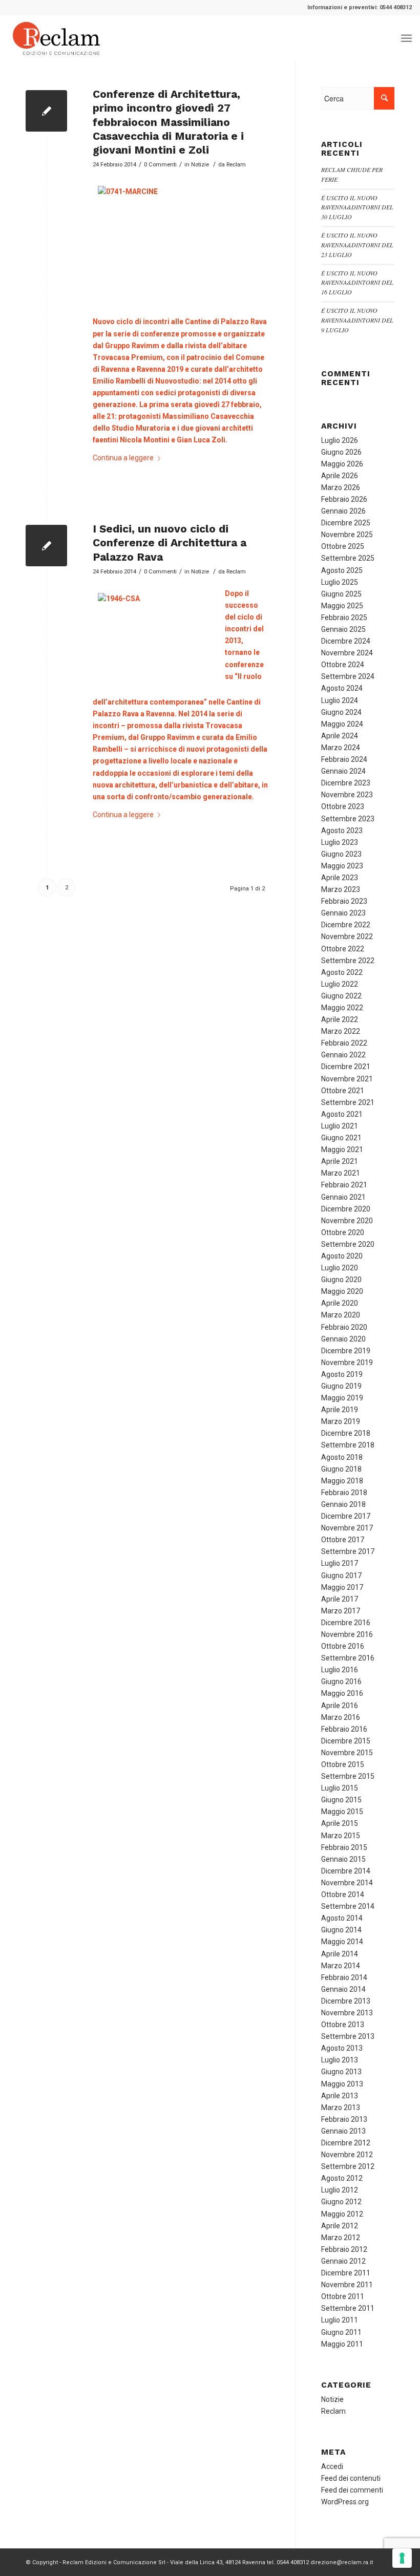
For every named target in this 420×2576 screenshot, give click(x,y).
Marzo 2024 (341, 748)
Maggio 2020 (342, 1291)
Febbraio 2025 (344, 618)
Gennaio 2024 (343, 771)
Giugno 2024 (341, 712)
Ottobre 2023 (343, 806)
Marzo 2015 (341, 1836)
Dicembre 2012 (346, 2143)
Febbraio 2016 (344, 1729)
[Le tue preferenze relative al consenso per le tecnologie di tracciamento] (402, 2558)
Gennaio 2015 (343, 1859)
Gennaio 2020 (343, 1339)
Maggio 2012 (342, 2214)
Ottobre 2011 (343, 2296)
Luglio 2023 (340, 842)
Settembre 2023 (348, 819)
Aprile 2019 (340, 1410)
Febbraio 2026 (344, 499)
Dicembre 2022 (346, 925)
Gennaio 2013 (343, 2131)
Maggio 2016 (342, 1693)
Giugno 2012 (341, 2202)
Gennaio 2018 (343, 1504)
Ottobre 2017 (343, 1540)
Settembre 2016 (348, 1658)
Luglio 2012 (340, 2190)
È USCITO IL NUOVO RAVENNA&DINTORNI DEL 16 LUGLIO (357, 283)
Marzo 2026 (341, 487)
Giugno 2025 (341, 594)
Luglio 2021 (340, 1126)
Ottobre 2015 (343, 1764)
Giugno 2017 (341, 1576)
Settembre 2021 (348, 1102)
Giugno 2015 (341, 1800)
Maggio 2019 (342, 1398)
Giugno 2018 (341, 1469)
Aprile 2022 (340, 1019)
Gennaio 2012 (343, 2261)
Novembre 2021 (347, 1079)
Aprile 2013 (340, 2096)
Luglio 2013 (340, 2060)
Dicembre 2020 (346, 1209)
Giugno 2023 (341, 854)
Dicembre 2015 (346, 1741)
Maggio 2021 (342, 1149)
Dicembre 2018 (346, 1433)
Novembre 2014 (347, 1883)
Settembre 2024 (348, 676)
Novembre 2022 (347, 936)
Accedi (332, 2466)
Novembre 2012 (347, 2155)
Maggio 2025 (342, 606)
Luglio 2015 (340, 1788)
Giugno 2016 (341, 1681)
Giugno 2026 (341, 452)
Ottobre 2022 (343, 949)
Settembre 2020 (348, 1244)
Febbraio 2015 (344, 1847)
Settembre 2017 (348, 1551)
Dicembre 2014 (346, 1871)
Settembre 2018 (348, 1445)
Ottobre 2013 (343, 2025)
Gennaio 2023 (343, 913)
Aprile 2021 (340, 1161)
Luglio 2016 (340, 1670)
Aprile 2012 (340, 2226)
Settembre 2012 (348, 2166)
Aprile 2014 (340, 1954)
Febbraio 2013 (344, 2119)
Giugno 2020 (341, 1280)
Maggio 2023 (342, 866)
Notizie (200, 164)
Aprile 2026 (340, 476)
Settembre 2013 (348, 2036)
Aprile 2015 (340, 1823)
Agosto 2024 (342, 688)
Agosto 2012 (342, 2178)
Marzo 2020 (341, 1315)
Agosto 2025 (342, 570)
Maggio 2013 (342, 2084)
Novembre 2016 (347, 1634)
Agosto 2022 (342, 972)
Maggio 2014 (342, 1942)
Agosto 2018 (342, 1457)
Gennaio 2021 (343, 1197)
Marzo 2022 (341, 1031)
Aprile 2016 (340, 1706)
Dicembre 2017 (346, 1516)
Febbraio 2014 (344, 1977)
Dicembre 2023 (346, 783)
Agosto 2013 (342, 2048)
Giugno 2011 (341, 2332)
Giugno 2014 (341, 1930)
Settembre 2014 (348, 1906)
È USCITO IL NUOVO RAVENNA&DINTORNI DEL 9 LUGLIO (357, 320)
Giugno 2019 (341, 1386)
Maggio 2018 (342, 1481)
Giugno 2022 (341, 996)
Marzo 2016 (341, 1717)
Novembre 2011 (347, 2285)
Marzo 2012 (341, 2238)
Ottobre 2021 (343, 1091)
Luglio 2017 (340, 1563)
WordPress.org (345, 2502)
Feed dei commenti (352, 2490)
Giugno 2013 (341, 2072)
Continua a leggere (123, 458)
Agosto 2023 (342, 831)
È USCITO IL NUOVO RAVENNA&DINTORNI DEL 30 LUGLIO (357, 207)
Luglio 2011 (340, 2320)
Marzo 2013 (341, 2107)
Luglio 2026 (340, 440)
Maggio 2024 (342, 724)
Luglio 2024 (340, 700)
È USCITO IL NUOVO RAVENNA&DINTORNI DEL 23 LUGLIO (357, 245)
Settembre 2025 (348, 558)
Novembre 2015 (347, 1753)
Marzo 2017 (341, 1611)
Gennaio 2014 (343, 1989)
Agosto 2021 (342, 1114)
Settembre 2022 (348, 961)
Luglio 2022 (340, 984)
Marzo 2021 (341, 1173)
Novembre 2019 (347, 1362)
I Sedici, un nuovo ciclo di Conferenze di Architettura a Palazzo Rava (170, 543)
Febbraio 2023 (344, 901)
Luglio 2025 (340, 582)
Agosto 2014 (342, 1918)
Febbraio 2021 (344, 1185)
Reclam (236, 164)
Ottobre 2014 (343, 1894)
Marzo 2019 (341, 1421)
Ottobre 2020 (343, 1232)
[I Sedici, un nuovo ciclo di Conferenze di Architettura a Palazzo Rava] (46, 546)
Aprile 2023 (340, 878)
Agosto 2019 (342, 1374)
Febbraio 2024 (344, 759)
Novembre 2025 (347, 535)
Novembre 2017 (347, 1528)
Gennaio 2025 (343, 629)
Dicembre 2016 (346, 1623)
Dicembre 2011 (346, 2273)
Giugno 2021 (341, 1138)
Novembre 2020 (347, 1221)
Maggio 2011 (342, 2344)
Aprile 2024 (340, 736)
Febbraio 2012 (344, 2249)
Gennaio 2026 (343, 511)
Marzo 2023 (341, 889)
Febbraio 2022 (344, 1043)
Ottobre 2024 (343, 665)
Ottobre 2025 (343, 546)
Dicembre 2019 (346, 1351)
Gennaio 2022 (343, 1055)
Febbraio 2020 (344, 1327)
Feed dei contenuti (351, 2478)
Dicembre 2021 (346, 1067)
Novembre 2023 (347, 795)
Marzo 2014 (341, 1966)
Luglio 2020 (340, 1268)
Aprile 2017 (340, 1599)
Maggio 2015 (342, 1812)
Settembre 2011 (348, 2308)
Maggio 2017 (342, 1587)
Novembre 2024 (347, 653)
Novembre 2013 (347, 2013)
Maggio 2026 (342, 464)
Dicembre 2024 (346, 641)
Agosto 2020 (342, 1256)
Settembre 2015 (348, 1776)
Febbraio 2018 (344, 1493)
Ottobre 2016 (343, 1646)
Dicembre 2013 (346, 2001)
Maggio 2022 (342, 1008)
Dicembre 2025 (346, 523)
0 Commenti (160, 164)
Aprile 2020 (340, 1303)
